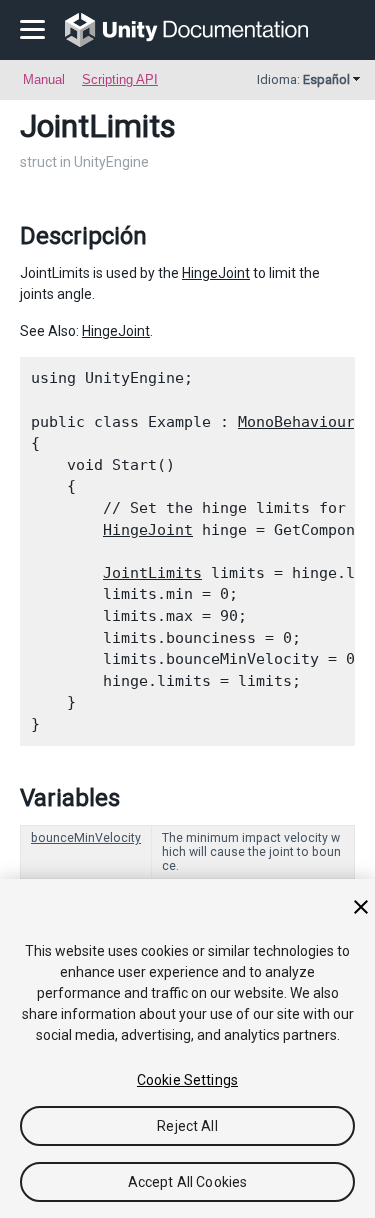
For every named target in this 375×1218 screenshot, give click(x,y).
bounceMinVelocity (86, 838)
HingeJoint (216, 273)
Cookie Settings (187, 1080)
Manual (44, 79)
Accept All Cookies (188, 1182)
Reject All (187, 1126)
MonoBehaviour (296, 422)
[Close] (361, 907)
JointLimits (152, 573)
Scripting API (120, 79)
